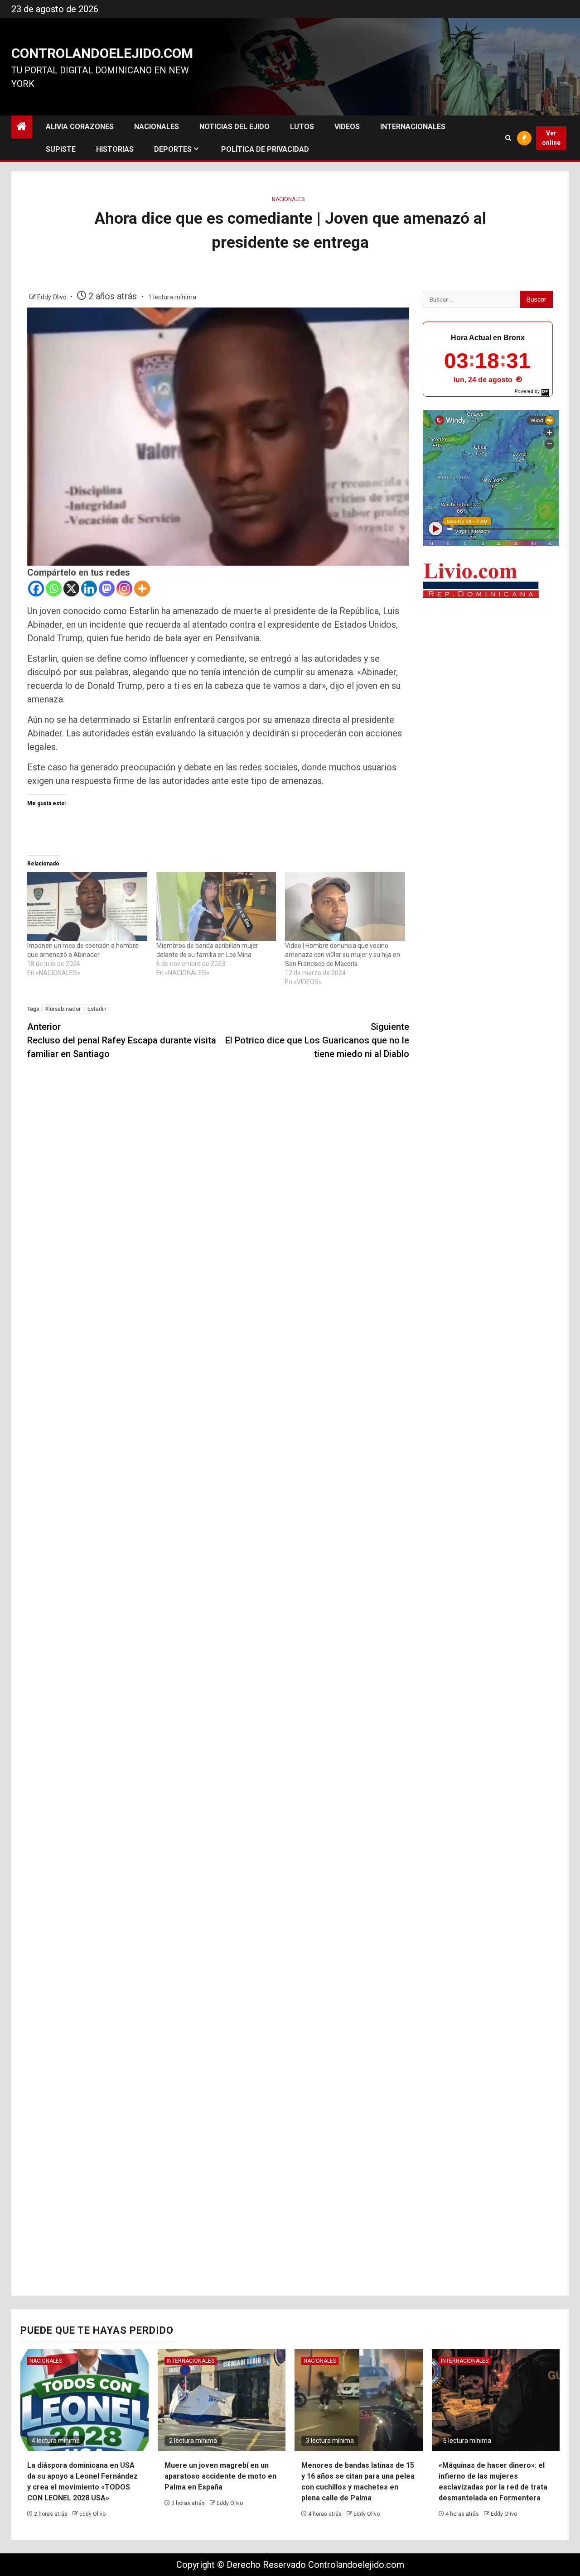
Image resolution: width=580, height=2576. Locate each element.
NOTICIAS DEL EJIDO (234, 127)
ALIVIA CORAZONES (80, 127)
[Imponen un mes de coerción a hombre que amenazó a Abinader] (87, 906)
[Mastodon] (107, 589)
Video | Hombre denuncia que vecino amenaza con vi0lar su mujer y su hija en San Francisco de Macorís (343, 955)
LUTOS (302, 127)
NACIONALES (157, 127)
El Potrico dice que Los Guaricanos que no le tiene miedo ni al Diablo (317, 1040)
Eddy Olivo (53, 297)
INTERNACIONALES (413, 127)
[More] (142, 589)
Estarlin (97, 1009)
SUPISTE (61, 149)
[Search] (508, 138)
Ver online (551, 138)
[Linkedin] (89, 589)
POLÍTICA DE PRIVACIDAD (265, 149)
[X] (71, 589)
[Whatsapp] (54, 589)
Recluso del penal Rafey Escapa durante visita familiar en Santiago (122, 1040)
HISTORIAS (115, 149)
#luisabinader (63, 1009)
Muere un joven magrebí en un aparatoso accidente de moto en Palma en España (220, 2476)
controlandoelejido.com (102, 53)
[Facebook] (36, 589)
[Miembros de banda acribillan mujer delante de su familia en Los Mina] (216, 906)
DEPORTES (173, 149)
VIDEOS (347, 127)
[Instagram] (124, 589)
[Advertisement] (488, 747)
